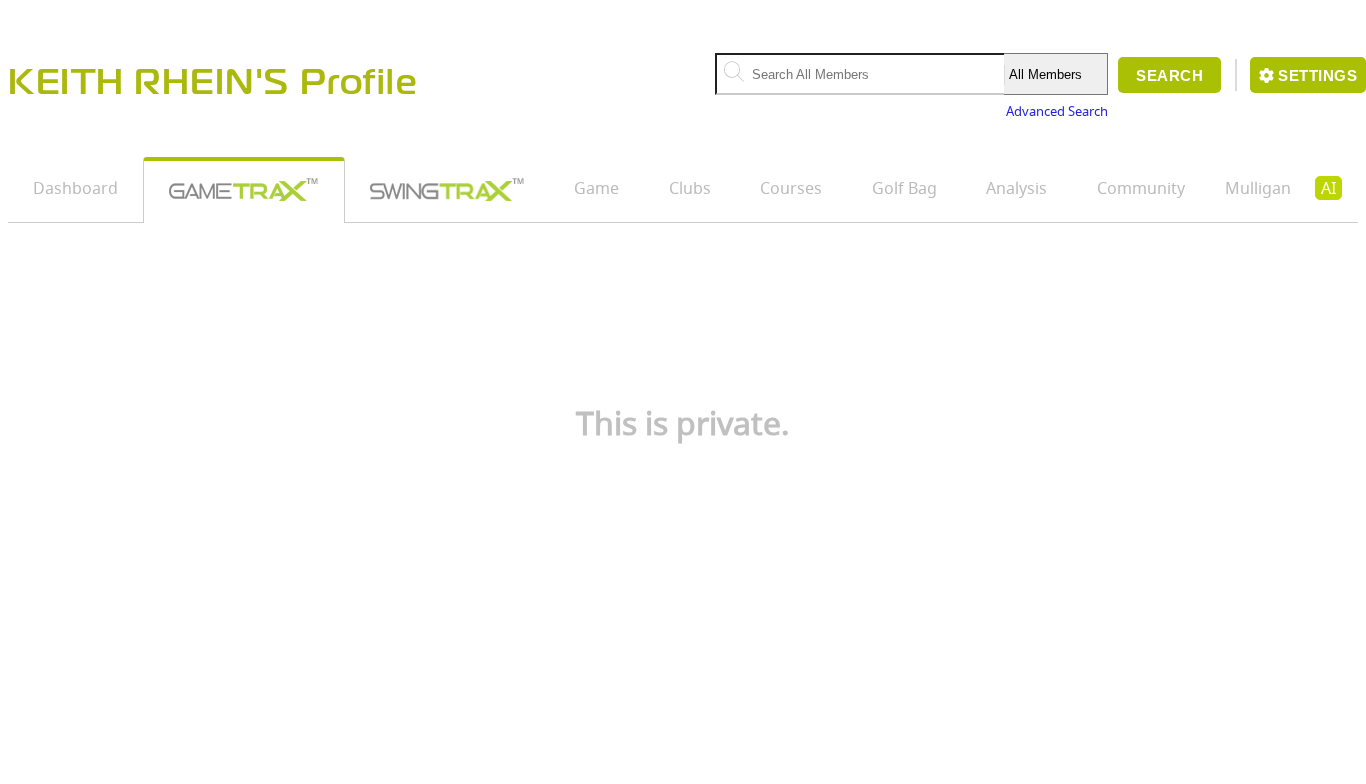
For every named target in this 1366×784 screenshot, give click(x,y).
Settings (1317, 75)
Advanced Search (1057, 111)
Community (1141, 188)
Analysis (1016, 188)
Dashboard (75, 188)
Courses (791, 188)
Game (596, 188)
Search (1169, 75)
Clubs (690, 188)
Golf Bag (904, 188)
